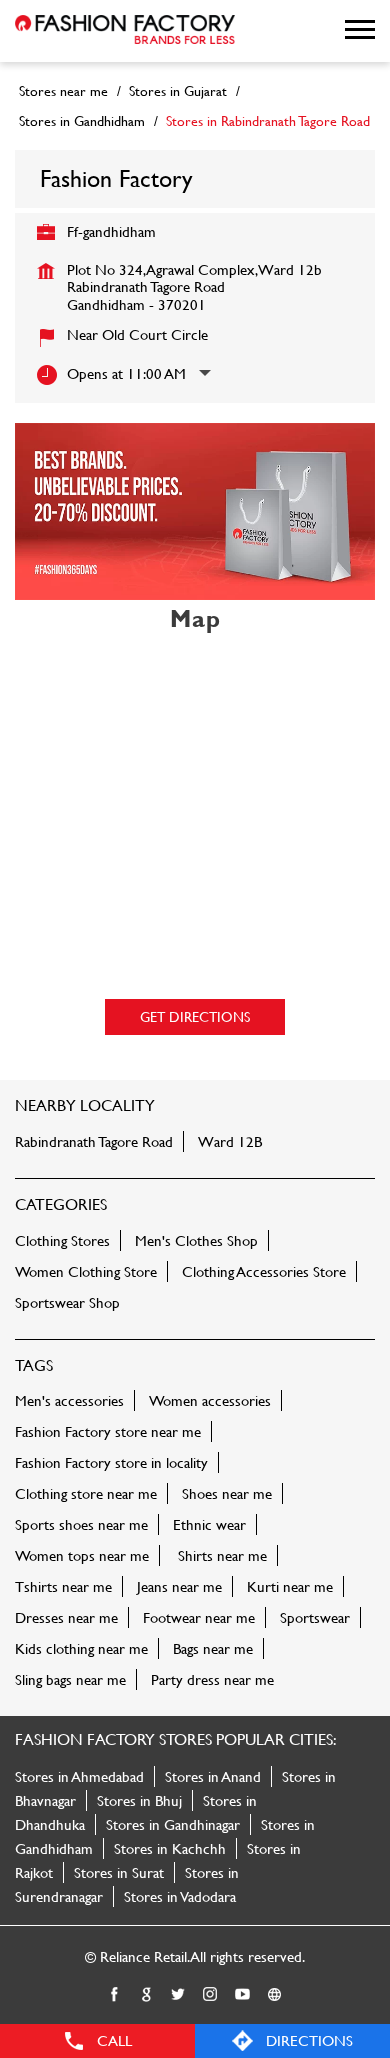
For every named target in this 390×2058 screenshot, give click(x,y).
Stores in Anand (213, 1776)
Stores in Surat (119, 1872)
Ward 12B (230, 1141)
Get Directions (195, 1016)
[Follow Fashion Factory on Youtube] (243, 1995)
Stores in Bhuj (139, 1800)
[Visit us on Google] (147, 1995)
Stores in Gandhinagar (173, 1824)
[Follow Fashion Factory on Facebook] (115, 1995)
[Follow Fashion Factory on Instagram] (211, 1995)
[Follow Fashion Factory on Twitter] (179, 1995)
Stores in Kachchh (170, 1848)
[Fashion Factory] (125, 31)
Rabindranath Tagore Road (94, 1141)
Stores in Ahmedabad (79, 1776)
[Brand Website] (275, 1995)
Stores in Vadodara (180, 1896)
